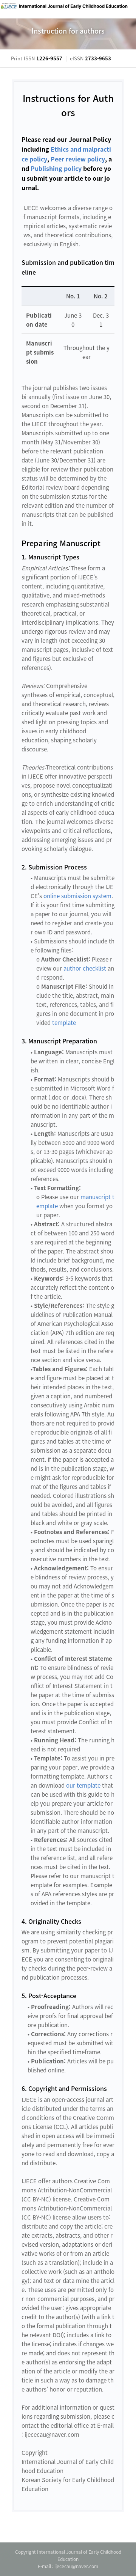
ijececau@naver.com (76, 2566)
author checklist (85, 968)
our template (83, 1785)
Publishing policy (56, 168)
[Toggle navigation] (119, 9)
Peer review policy (78, 159)
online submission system (77, 896)
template (64, 1023)
